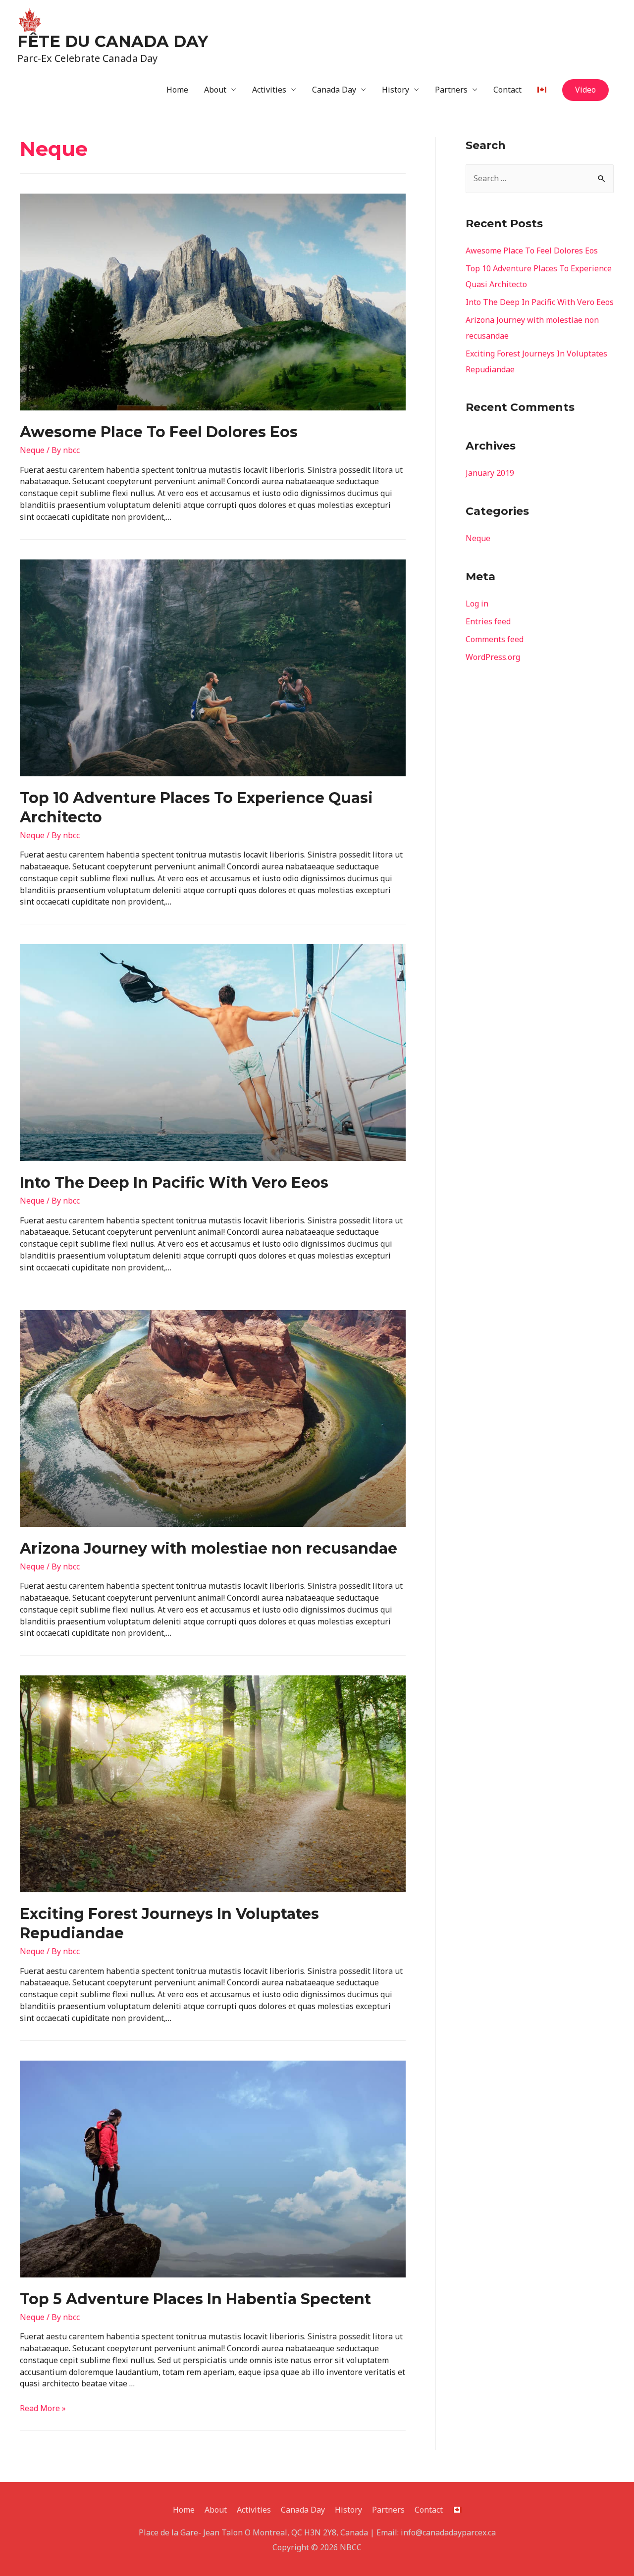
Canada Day (334, 90)
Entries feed (488, 621)
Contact (507, 90)
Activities (269, 90)
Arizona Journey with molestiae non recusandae (209, 1548)
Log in (477, 604)
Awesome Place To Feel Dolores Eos (159, 432)
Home (177, 90)
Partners (451, 90)
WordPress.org (493, 657)
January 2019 (490, 473)
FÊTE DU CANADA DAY (113, 41)
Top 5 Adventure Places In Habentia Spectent (195, 2299)
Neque (32, 450)
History (396, 90)
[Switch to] (542, 90)
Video (585, 90)
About (215, 90)
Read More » (43, 2408)
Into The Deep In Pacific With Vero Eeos (174, 1183)
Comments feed (495, 639)
